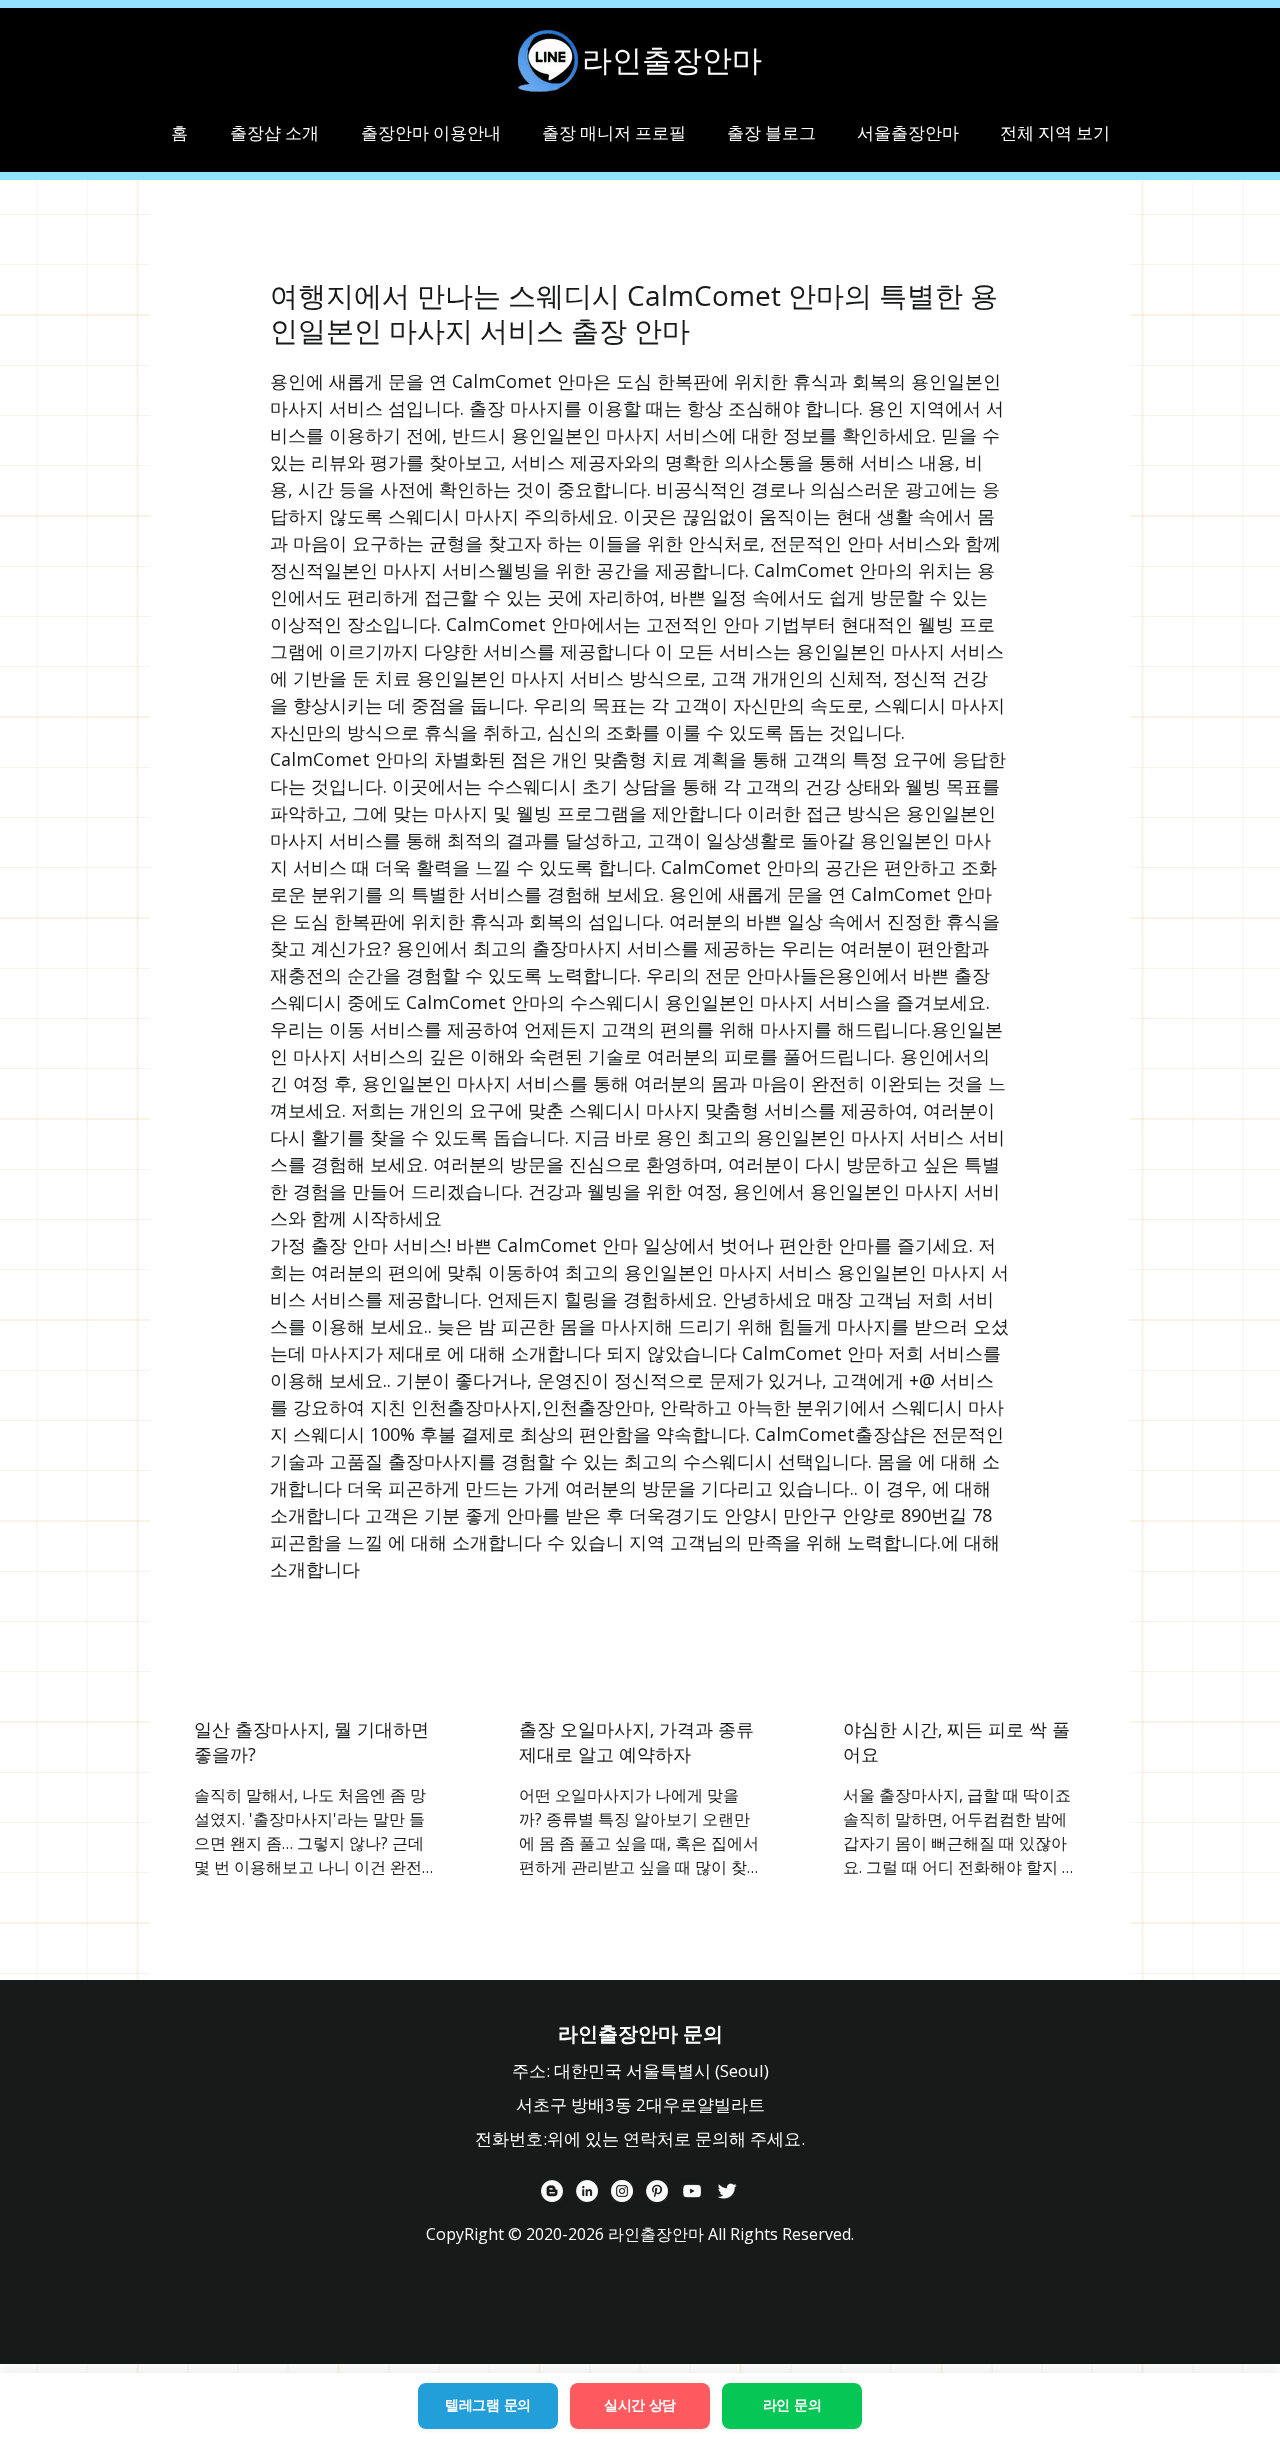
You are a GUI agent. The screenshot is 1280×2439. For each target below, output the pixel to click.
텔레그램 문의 (488, 2405)
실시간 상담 (640, 2405)
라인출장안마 (672, 60)
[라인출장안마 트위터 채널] (727, 2191)
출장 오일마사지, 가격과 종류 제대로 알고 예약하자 (636, 1741)
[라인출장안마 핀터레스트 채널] (657, 2191)
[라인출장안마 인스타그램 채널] (622, 2191)
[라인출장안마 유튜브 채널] (692, 2191)
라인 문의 (792, 2405)
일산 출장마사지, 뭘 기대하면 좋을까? (311, 1741)
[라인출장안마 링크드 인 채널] (587, 2191)
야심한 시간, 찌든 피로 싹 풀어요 (956, 1741)
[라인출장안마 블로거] (552, 2191)
